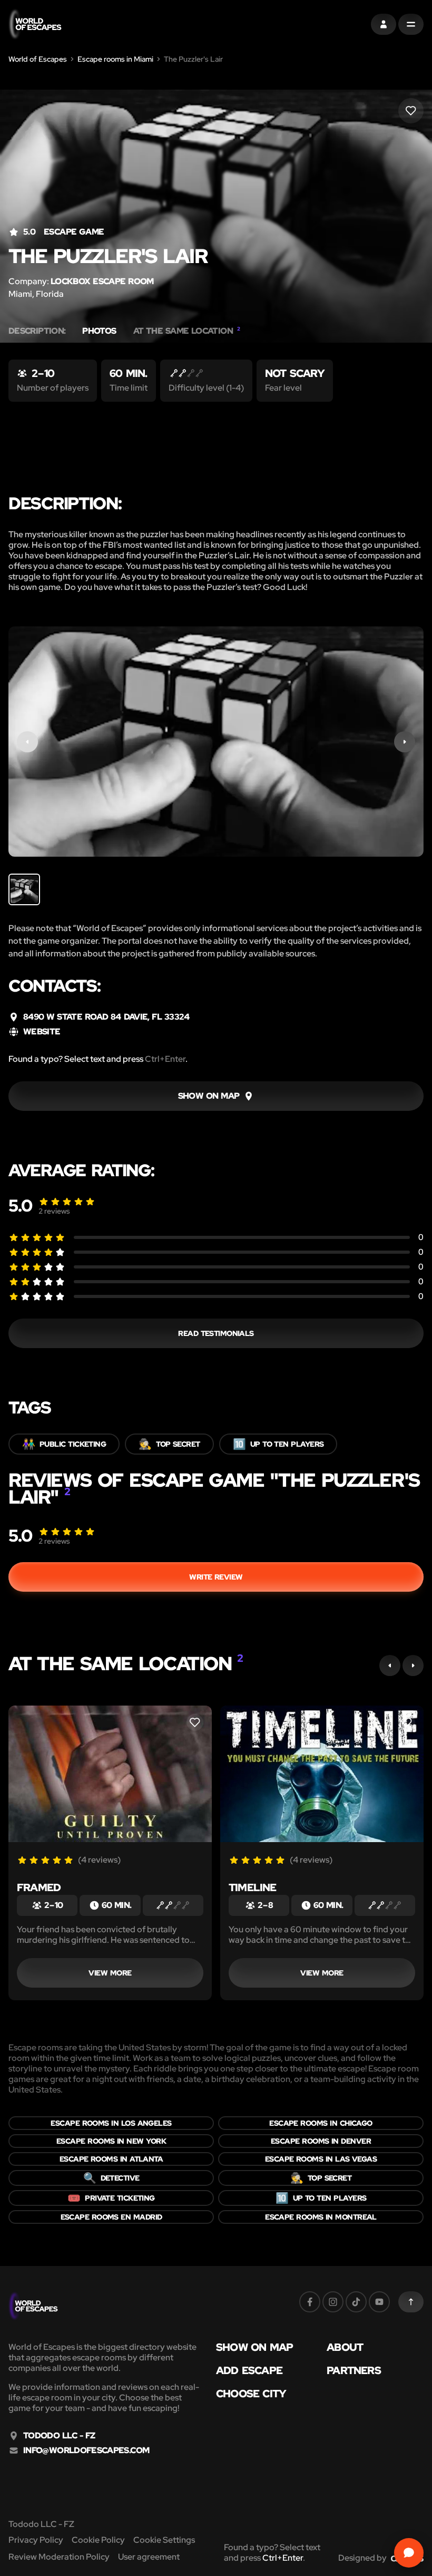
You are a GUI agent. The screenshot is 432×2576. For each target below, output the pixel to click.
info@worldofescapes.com (86, 2451)
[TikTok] (356, 2302)
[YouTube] (379, 2302)
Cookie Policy (98, 2540)
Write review (216, 1577)
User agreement (149, 2557)
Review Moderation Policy (59, 2557)
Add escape (249, 2370)
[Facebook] (310, 2302)
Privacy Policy (36, 2540)
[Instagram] (333, 2302)
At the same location (187, 331)
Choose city (251, 2394)
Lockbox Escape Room (102, 281)
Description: (37, 331)
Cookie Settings (164, 2540)
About (345, 2347)
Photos (99, 331)
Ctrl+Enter (165, 1059)
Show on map (254, 2347)
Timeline (253, 1887)
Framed (39, 1887)
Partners (354, 2370)
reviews (54, 1211)
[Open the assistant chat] (409, 2553)
